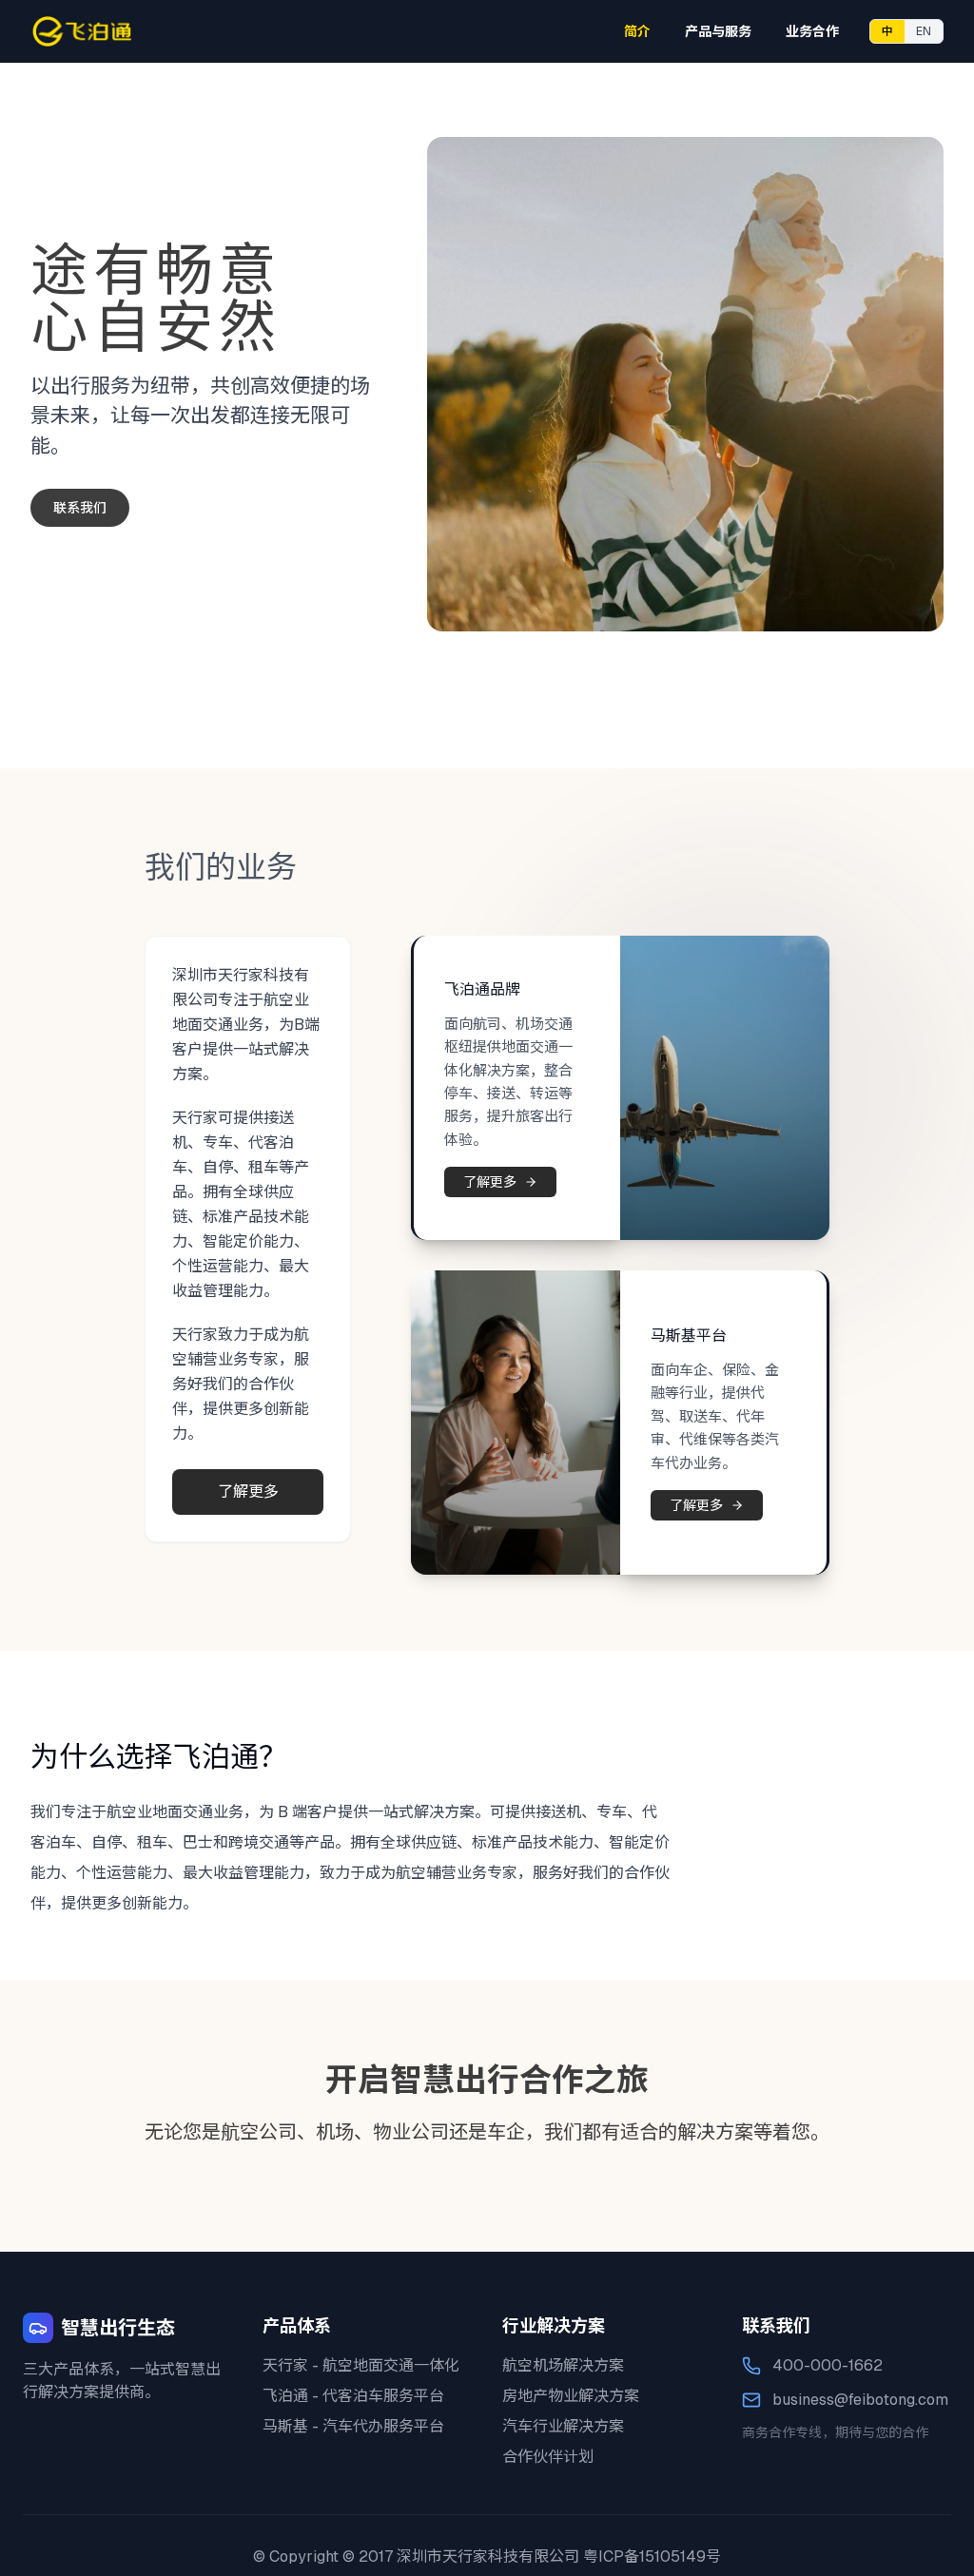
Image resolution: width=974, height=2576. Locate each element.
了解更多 (248, 1491)
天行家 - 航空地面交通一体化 (361, 2365)
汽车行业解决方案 (563, 2426)
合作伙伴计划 (548, 2457)
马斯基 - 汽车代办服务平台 (353, 2426)
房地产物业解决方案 (571, 2396)
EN (924, 31)
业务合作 (812, 31)
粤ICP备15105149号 (652, 2557)
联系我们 (80, 508)
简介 (637, 31)
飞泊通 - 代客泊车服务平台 (353, 2396)
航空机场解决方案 (563, 2365)
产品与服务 (718, 31)
